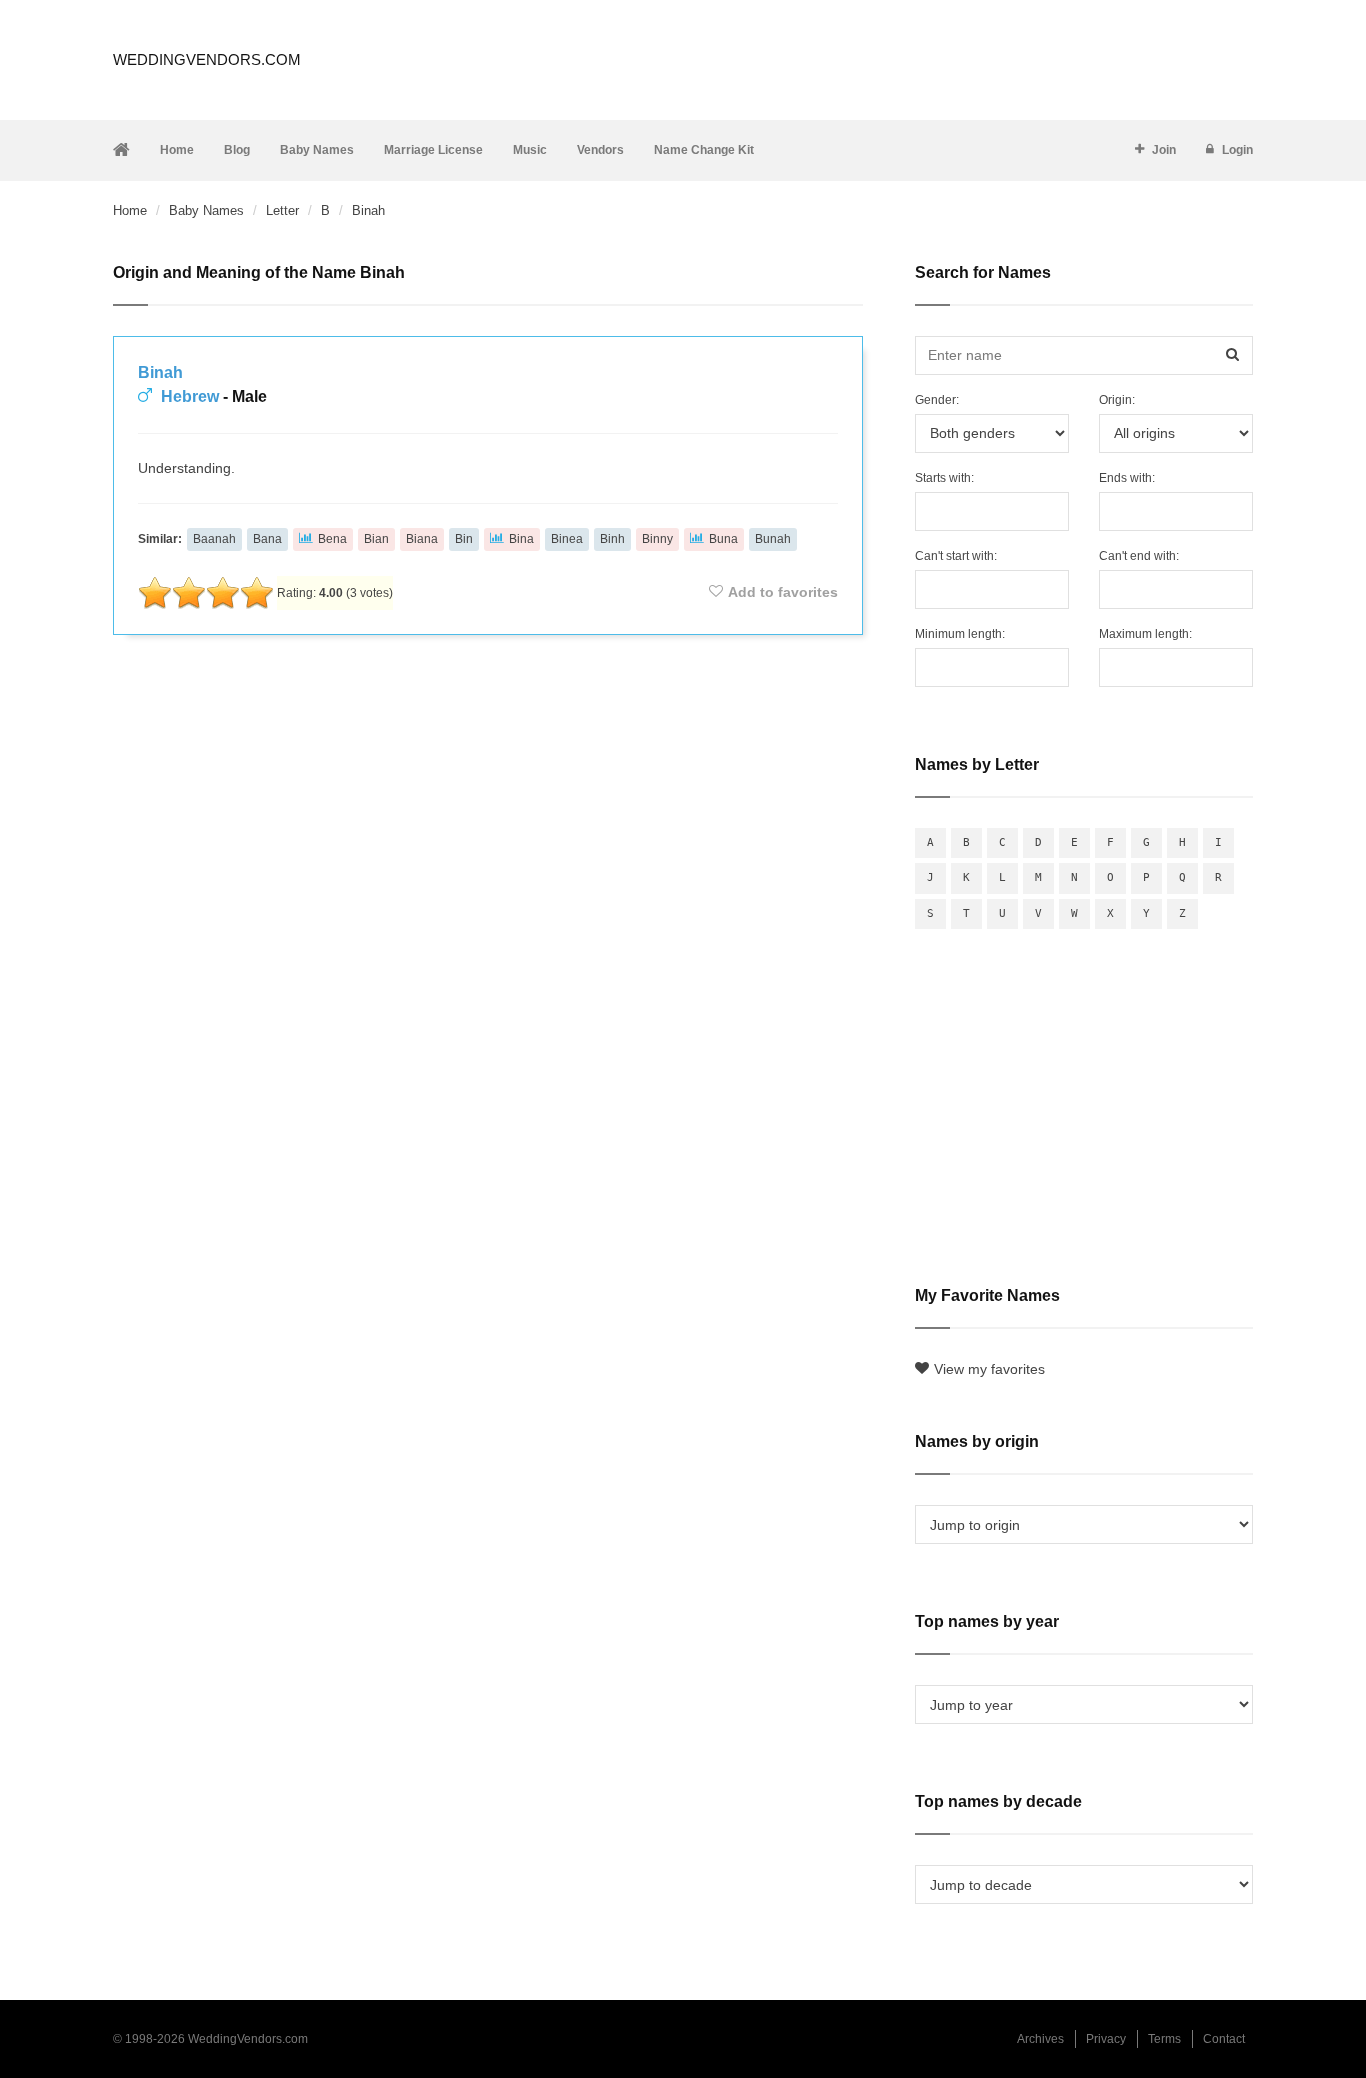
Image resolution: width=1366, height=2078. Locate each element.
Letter (282, 210)
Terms (1164, 2039)
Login (1237, 150)
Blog (237, 150)
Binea (567, 539)
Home (177, 150)
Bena (332, 539)
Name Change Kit (704, 150)
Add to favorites (783, 592)
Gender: (937, 400)
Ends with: (1127, 478)
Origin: (1117, 400)
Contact (1224, 2039)
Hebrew (190, 396)
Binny (657, 539)
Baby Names (317, 150)
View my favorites (989, 1369)
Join (1164, 150)
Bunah (773, 539)
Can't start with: (956, 556)
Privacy (1106, 2039)
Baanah (214, 539)
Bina (521, 539)
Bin (464, 539)
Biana (422, 539)
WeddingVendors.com (207, 59)
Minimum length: (960, 634)
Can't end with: (1139, 556)
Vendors (600, 150)
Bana (267, 539)
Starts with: (944, 478)
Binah (160, 372)
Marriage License (433, 150)
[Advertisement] (488, 704)
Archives (1040, 2039)
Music (530, 150)
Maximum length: (1145, 634)
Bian (376, 539)
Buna (723, 539)
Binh (612, 539)
